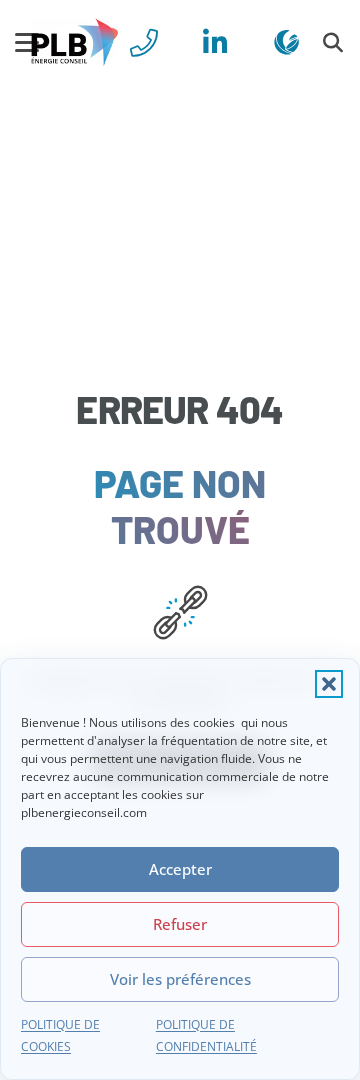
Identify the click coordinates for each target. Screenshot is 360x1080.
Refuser (180, 924)
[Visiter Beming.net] (286, 42)
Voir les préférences (180, 979)
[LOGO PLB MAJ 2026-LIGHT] (74, 43)
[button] (329, 684)
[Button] (144, 42)
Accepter (180, 869)
